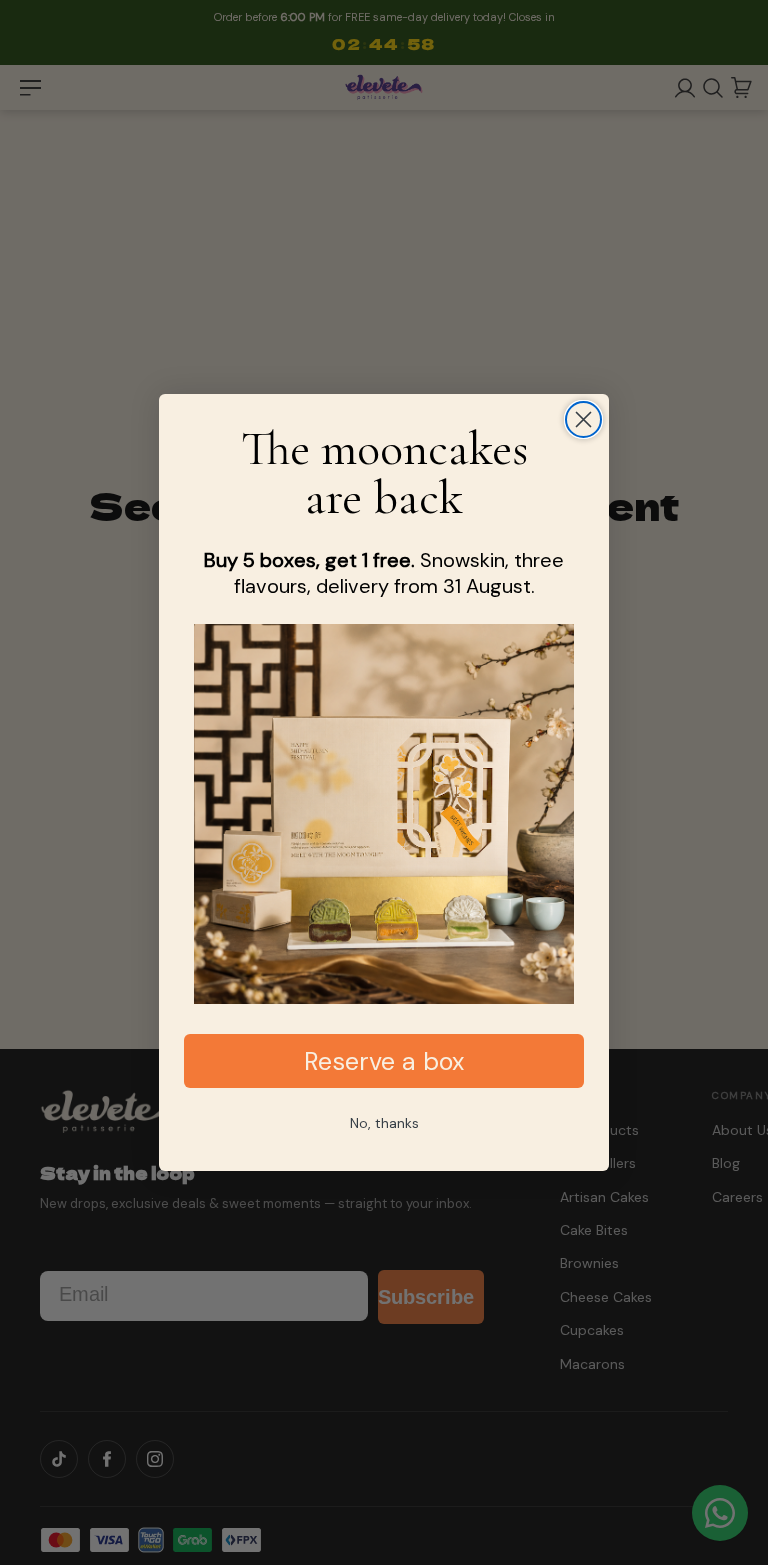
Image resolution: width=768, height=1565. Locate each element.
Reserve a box (384, 1061)
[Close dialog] (583, 419)
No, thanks (384, 1123)
